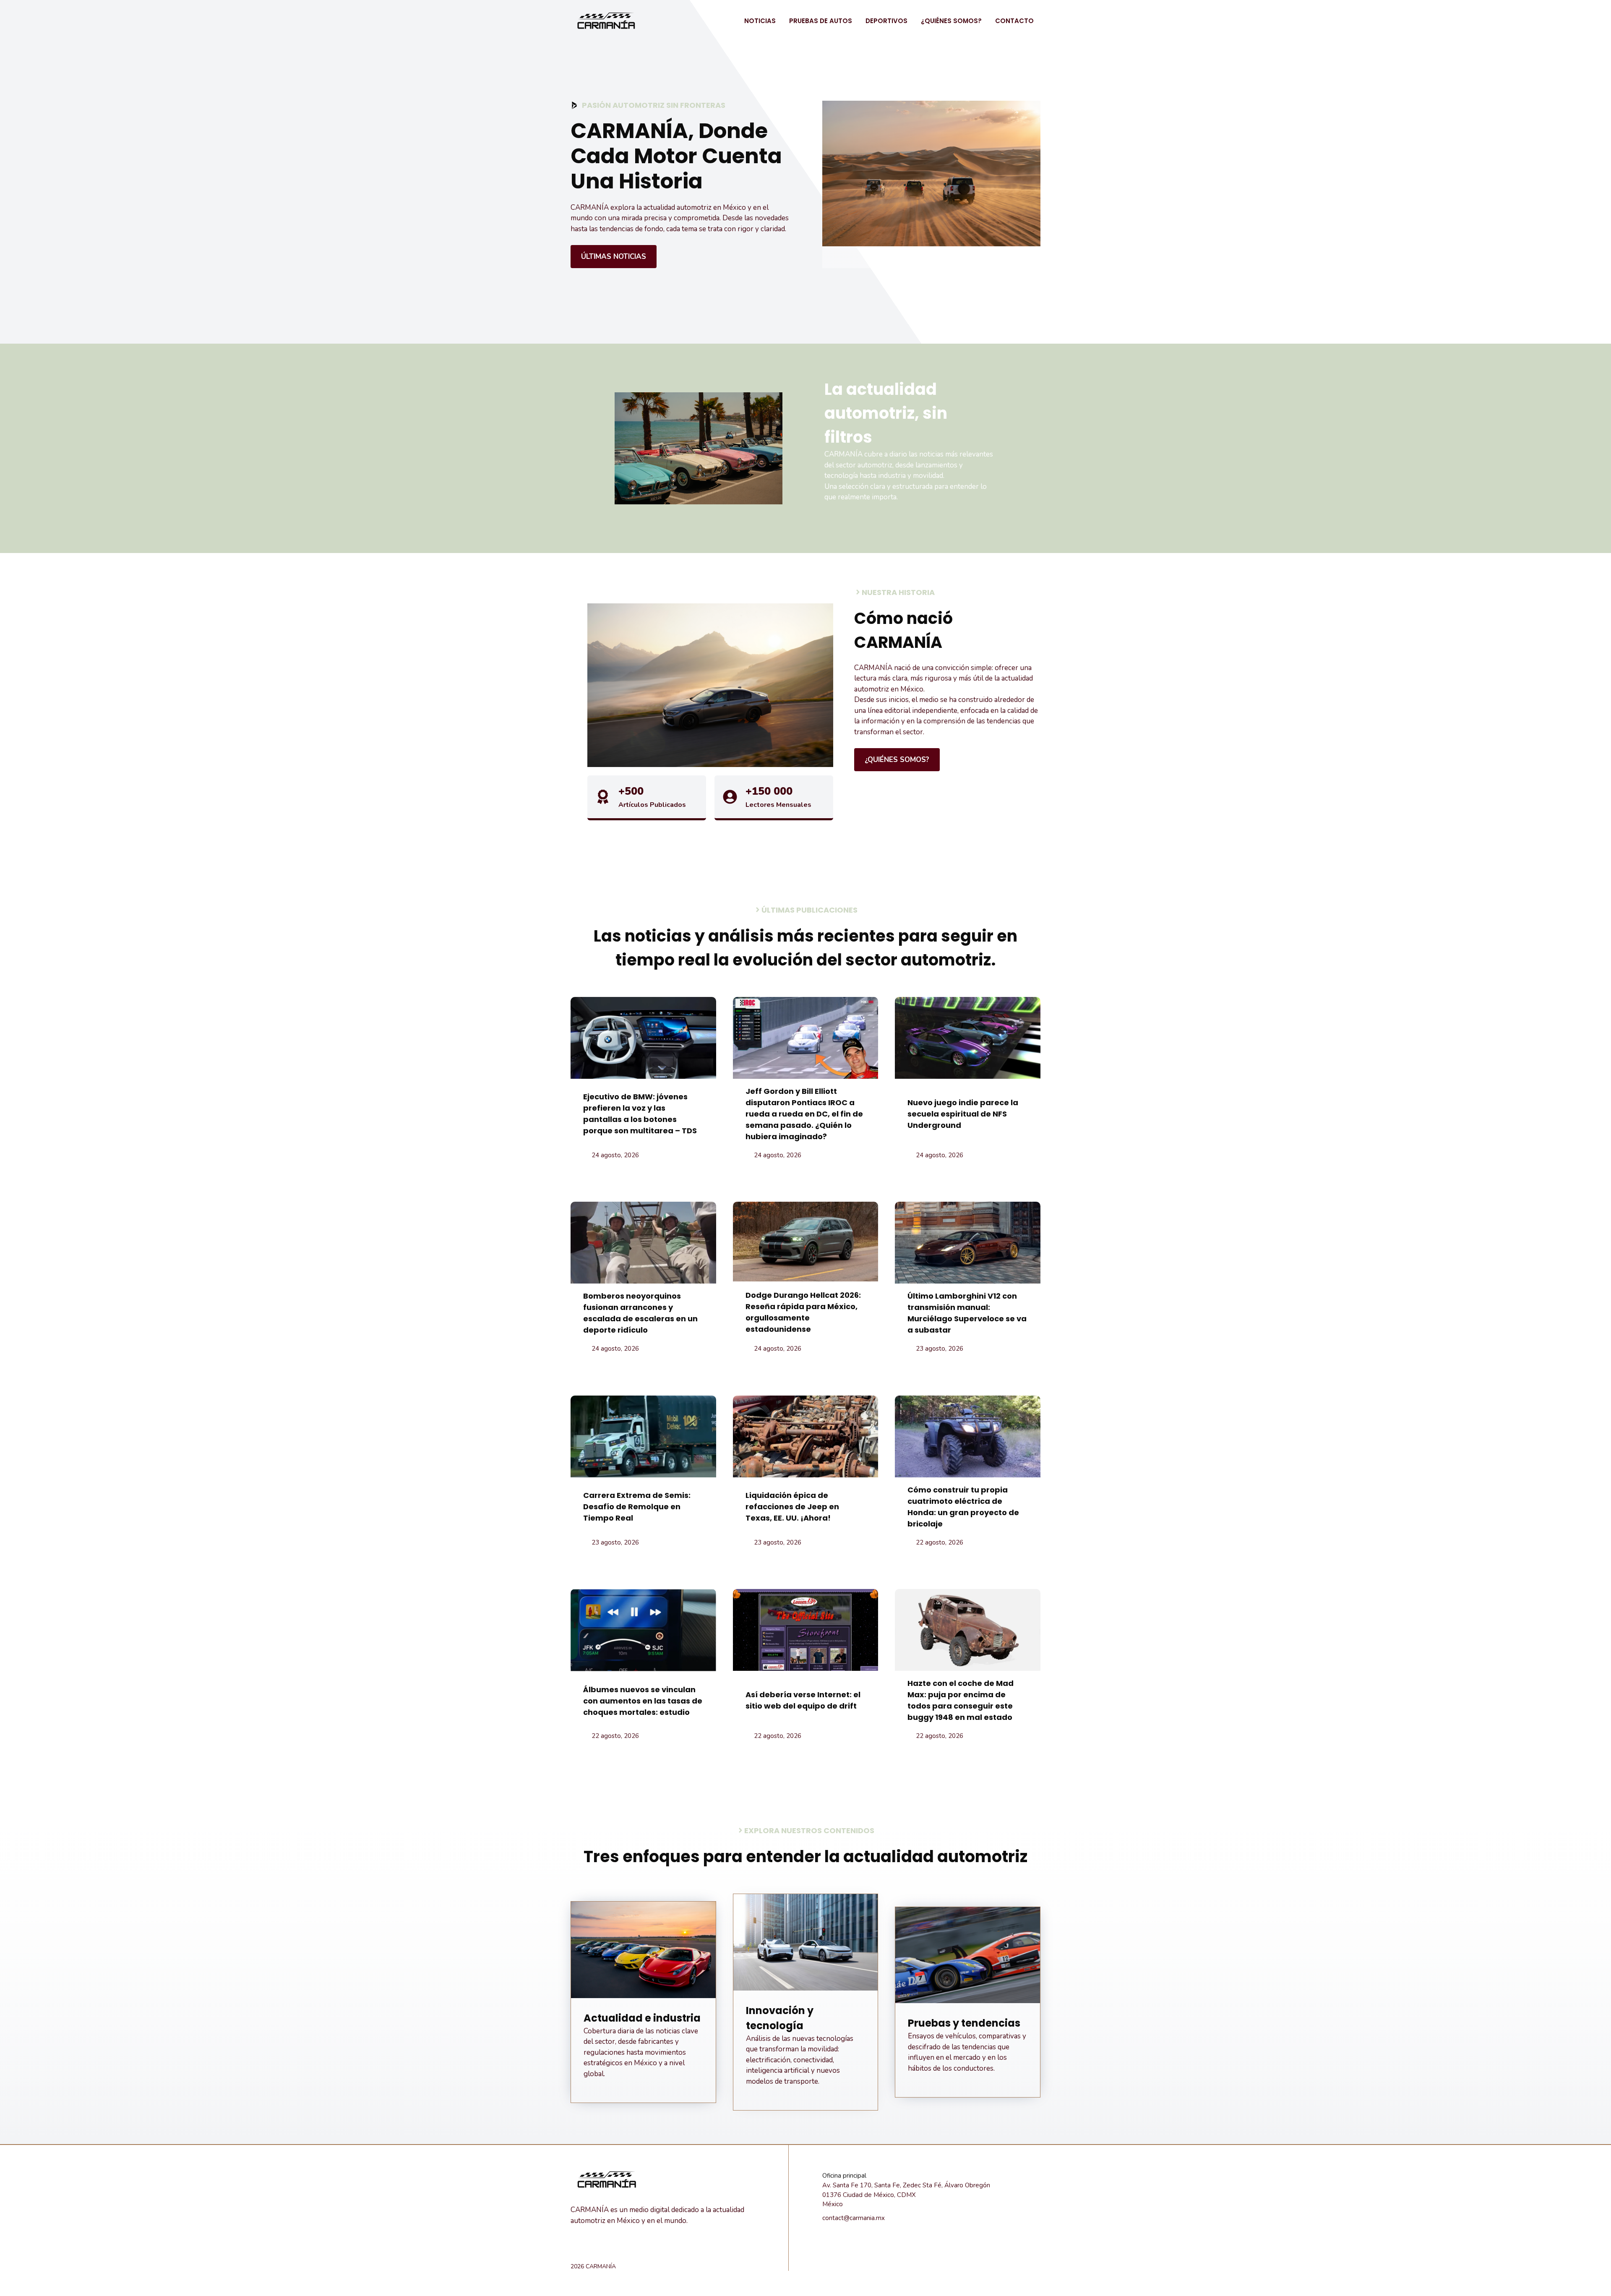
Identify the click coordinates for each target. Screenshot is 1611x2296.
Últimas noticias (614, 257)
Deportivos (886, 21)
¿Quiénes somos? (951, 21)
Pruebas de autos (821, 21)
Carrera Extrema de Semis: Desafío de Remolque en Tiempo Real (637, 1507)
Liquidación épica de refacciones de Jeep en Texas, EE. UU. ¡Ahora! (792, 1507)
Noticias (760, 21)
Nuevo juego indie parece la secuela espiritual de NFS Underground (963, 1114)
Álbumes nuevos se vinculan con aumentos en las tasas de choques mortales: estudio (643, 1701)
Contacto (1014, 21)
